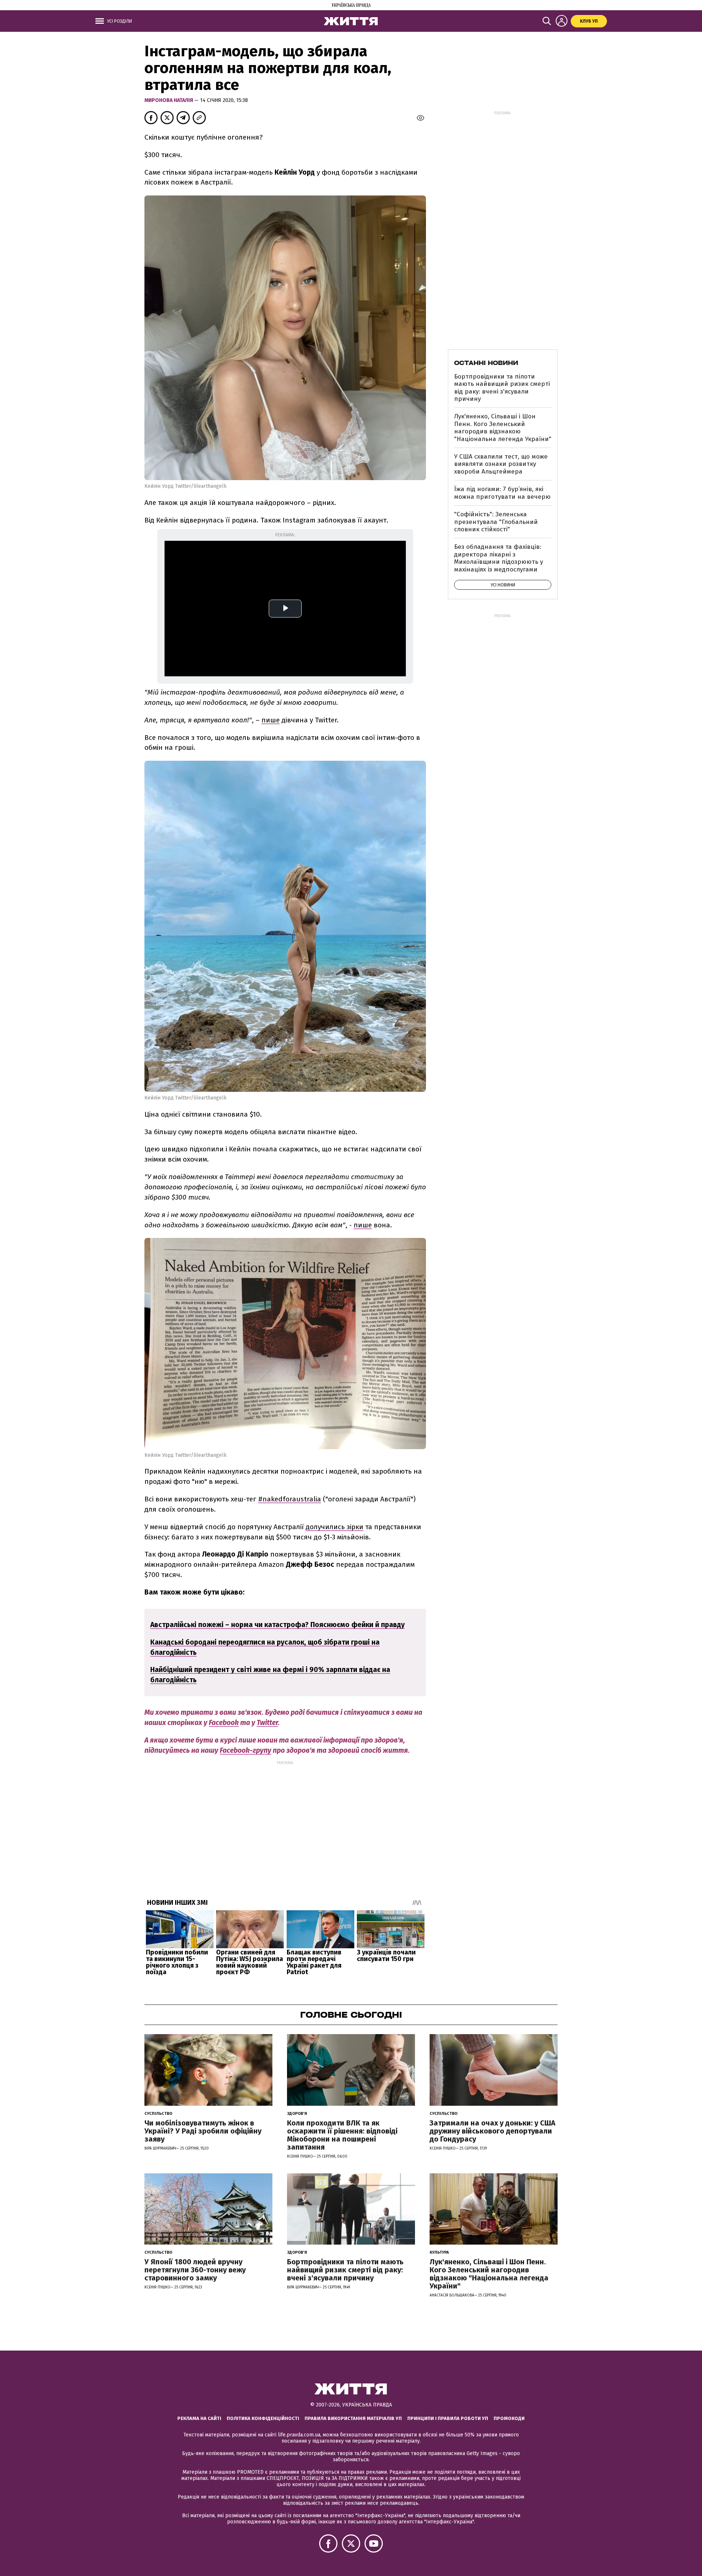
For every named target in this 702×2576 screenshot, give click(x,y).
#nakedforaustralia (290, 1499)
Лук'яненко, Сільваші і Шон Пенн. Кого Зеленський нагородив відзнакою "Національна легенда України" (503, 428)
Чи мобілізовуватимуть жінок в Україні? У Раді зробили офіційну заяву (203, 2131)
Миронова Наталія (169, 100)
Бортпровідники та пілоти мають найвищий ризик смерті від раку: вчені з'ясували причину (502, 388)
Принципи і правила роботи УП (448, 2418)
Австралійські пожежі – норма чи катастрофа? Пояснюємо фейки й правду (278, 1625)
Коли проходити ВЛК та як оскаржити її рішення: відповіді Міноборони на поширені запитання (342, 2135)
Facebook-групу (246, 1750)
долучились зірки (335, 1527)
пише (271, 720)
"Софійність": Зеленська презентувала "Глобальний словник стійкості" (496, 522)
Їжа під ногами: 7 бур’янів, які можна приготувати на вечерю (502, 493)
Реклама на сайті (199, 2418)
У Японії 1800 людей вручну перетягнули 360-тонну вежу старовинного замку (195, 2270)
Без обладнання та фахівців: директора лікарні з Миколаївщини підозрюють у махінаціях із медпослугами (499, 558)
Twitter (267, 1723)
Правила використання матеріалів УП (353, 2418)
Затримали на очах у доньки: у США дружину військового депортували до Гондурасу (492, 2131)
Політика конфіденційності (263, 2418)
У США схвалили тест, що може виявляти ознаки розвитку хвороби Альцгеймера (501, 464)
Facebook (224, 1723)
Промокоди (509, 2418)
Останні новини (486, 363)
